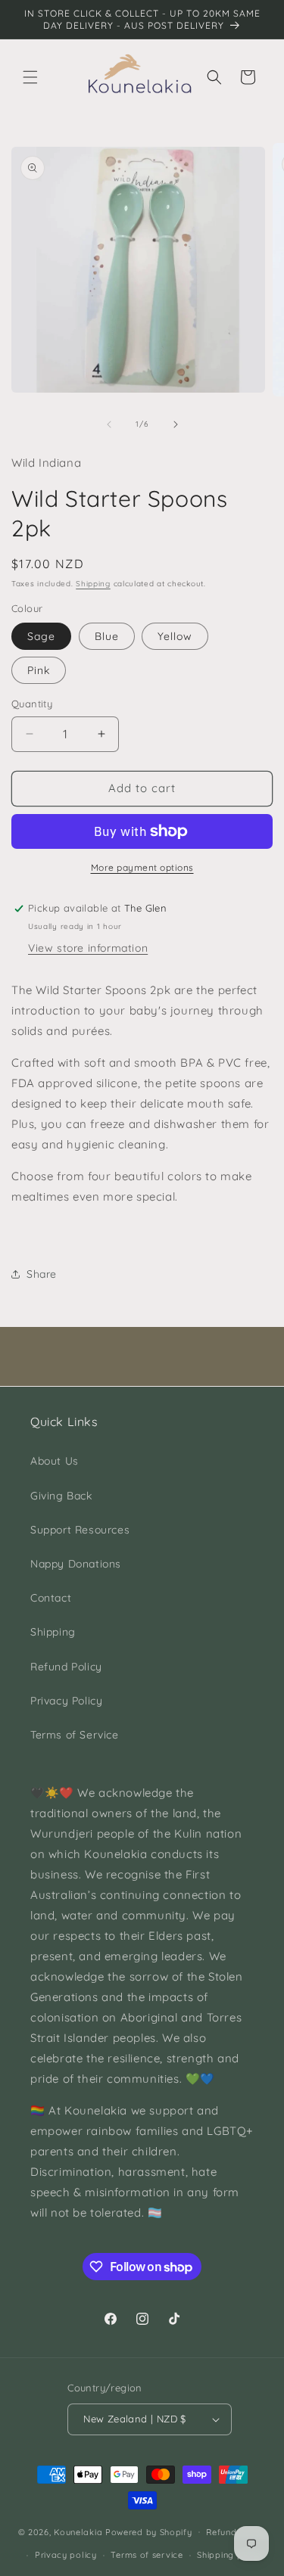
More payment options (142, 867)
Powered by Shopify (149, 2531)
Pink (39, 670)
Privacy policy (66, 2555)
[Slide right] (176, 424)
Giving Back (61, 1496)
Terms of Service (75, 1735)
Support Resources (80, 1530)
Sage (41, 636)
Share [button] (42, 1274)
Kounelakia (78, 2531)
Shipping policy (230, 2555)
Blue (107, 636)
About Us (55, 1461)
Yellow (175, 636)
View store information (88, 948)
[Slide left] (109, 424)
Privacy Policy (66, 1701)
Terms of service (147, 2555)
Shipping (93, 584)
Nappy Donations (76, 1564)
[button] (30, 77)
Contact (51, 1598)
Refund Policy (66, 1667)
